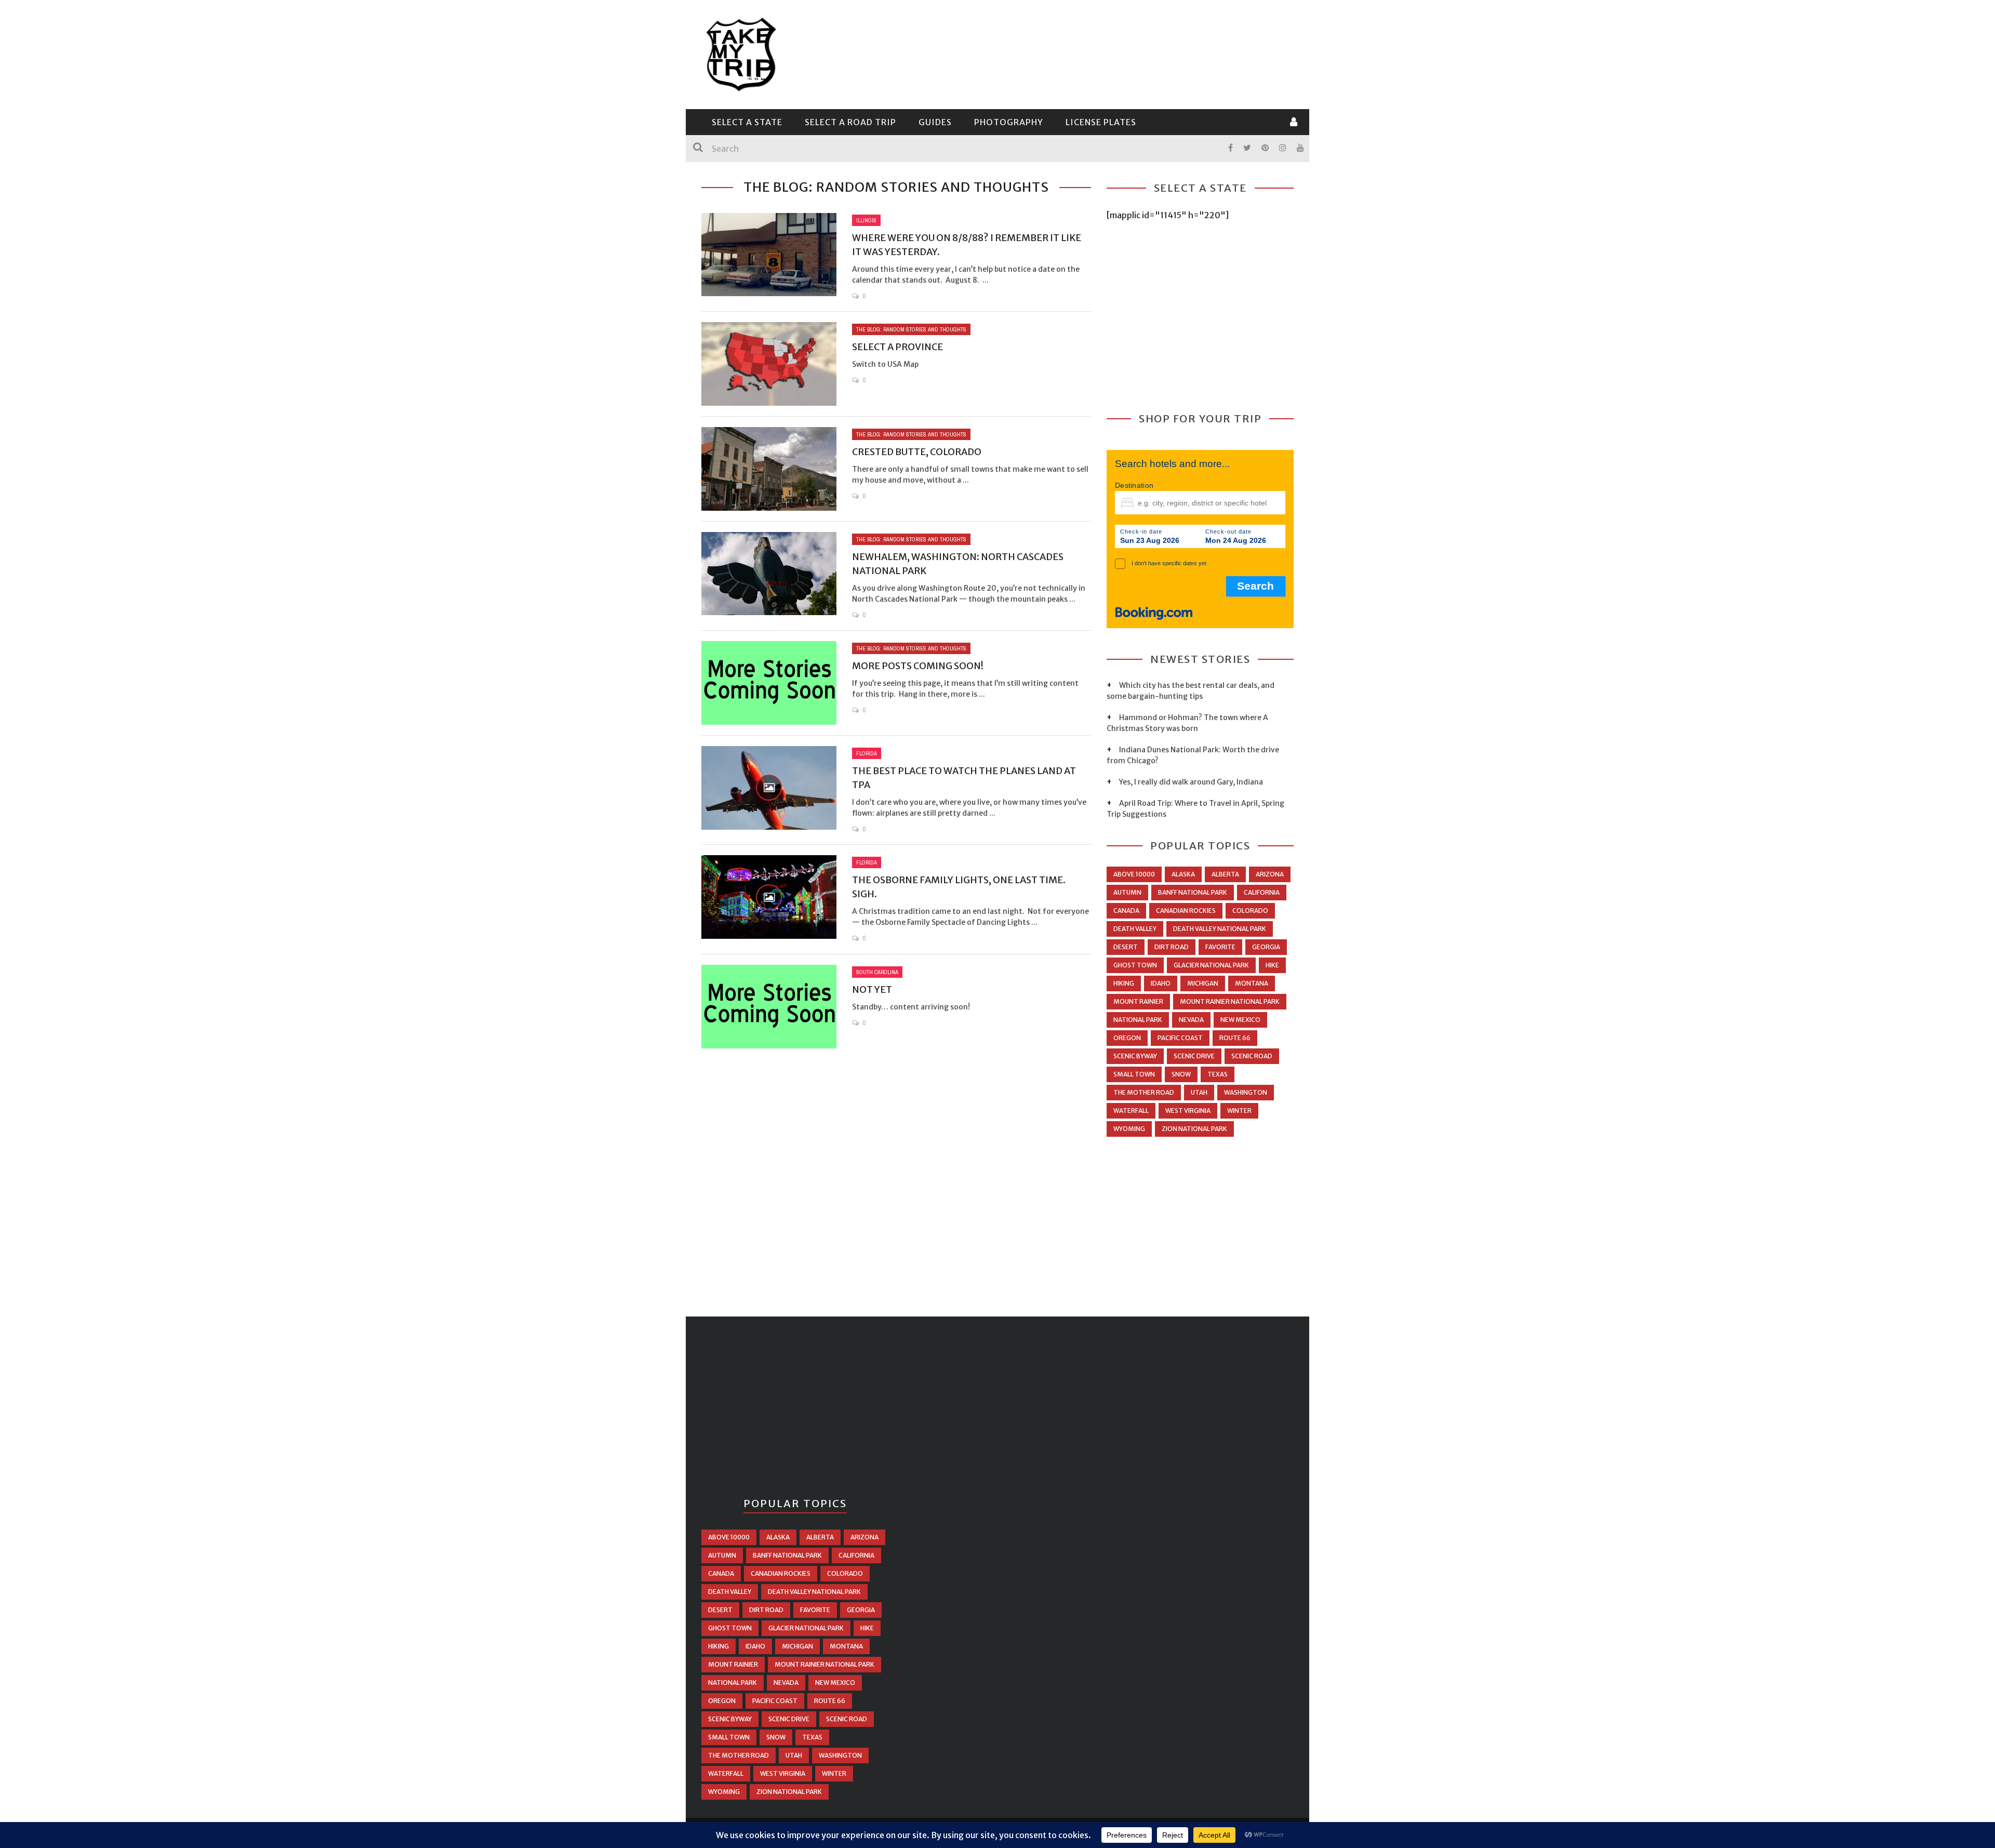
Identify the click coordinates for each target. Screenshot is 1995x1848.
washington (1246, 1092)
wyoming (1129, 1129)
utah (1199, 1092)
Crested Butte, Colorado (917, 452)
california (1262, 892)
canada (1126, 910)
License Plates (1101, 122)
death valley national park (1220, 929)
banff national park (1193, 892)
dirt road (1172, 947)
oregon (1127, 1038)
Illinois (866, 220)
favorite (1220, 947)
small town (1134, 1074)
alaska (1183, 874)
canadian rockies (1186, 910)
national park (1138, 1020)
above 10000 (1134, 874)
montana (1252, 983)
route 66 (1235, 1038)
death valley (1135, 929)
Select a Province (897, 347)
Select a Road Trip (850, 122)
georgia (1266, 947)
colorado (1250, 910)
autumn (1127, 892)
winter (1239, 1111)
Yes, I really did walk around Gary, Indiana (1191, 782)
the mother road (1144, 1092)
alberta (1225, 874)
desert (1126, 947)
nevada (1191, 1020)
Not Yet (872, 989)
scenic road (1252, 1056)
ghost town (1135, 965)
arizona (1270, 874)
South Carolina (877, 972)
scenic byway (1135, 1056)
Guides (935, 122)
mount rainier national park (1230, 1001)
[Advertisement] (1105, 53)
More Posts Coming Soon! (918, 666)
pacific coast (1180, 1038)
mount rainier (1138, 1001)
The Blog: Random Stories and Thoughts (911, 329)
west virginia (1188, 1111)
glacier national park (1211, 965)
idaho (1161, 983)
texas (1218, 1074)
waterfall (1131, 1111)
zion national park (1194, 1129)
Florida (867, 753)
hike (1272, 965)
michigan (1203, 983)
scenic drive (1194, 1056)
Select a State (747, 122)
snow (1181, 1074)
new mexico (1240, 1020)
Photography (1009, 122)
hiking (1124, 983)
